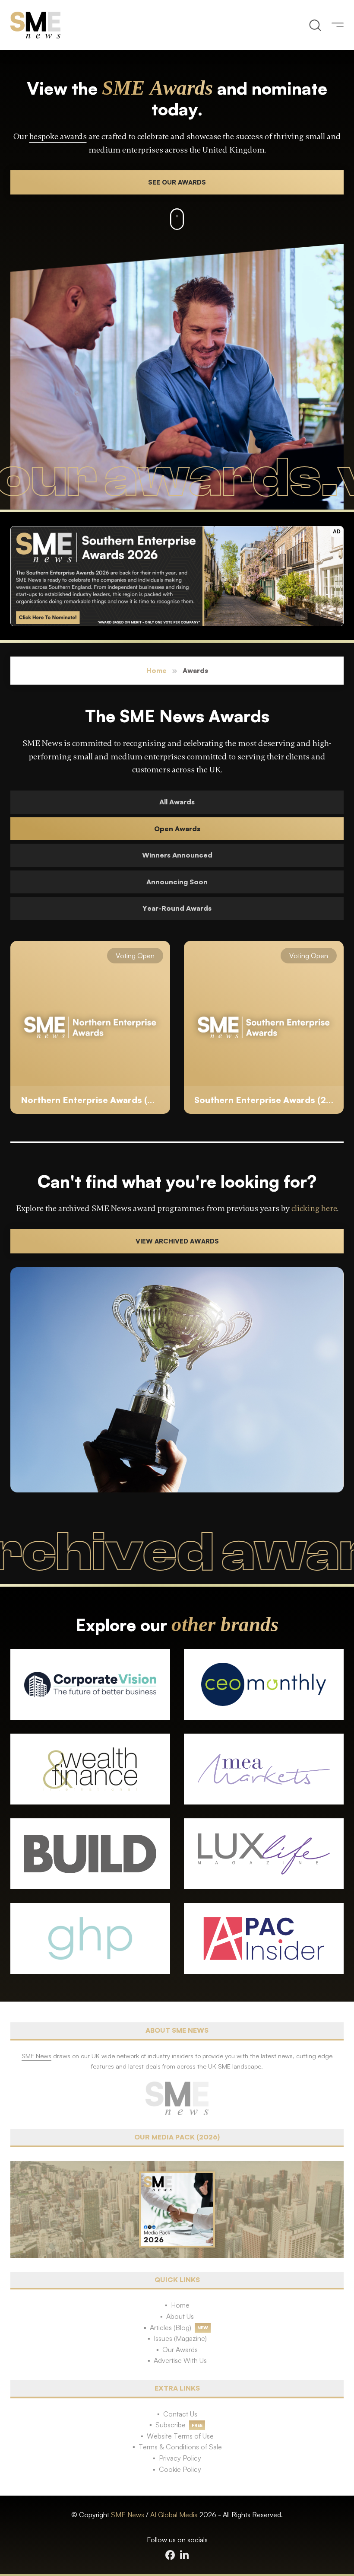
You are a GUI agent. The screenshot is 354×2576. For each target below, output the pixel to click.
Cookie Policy (180, 2469)
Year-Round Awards (177, 908)
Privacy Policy (180, 2458)
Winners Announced (177, 855)
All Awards (177, 802)
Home (156, 670)
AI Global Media (174, 2515)
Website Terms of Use (180, 2436)
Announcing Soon (177, 882)
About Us (180, 2316)
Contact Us (180, 2414)
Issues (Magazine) (180, 2338)
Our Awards (180, 2350)
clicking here (314, 1208)
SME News (128, 2515)
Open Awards (177, 829)
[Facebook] (170, 2555)
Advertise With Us (180, 2360)
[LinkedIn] (184, 2555)
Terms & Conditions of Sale (180, 2447)
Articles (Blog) (171, 2327)
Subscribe (171, 2425)
